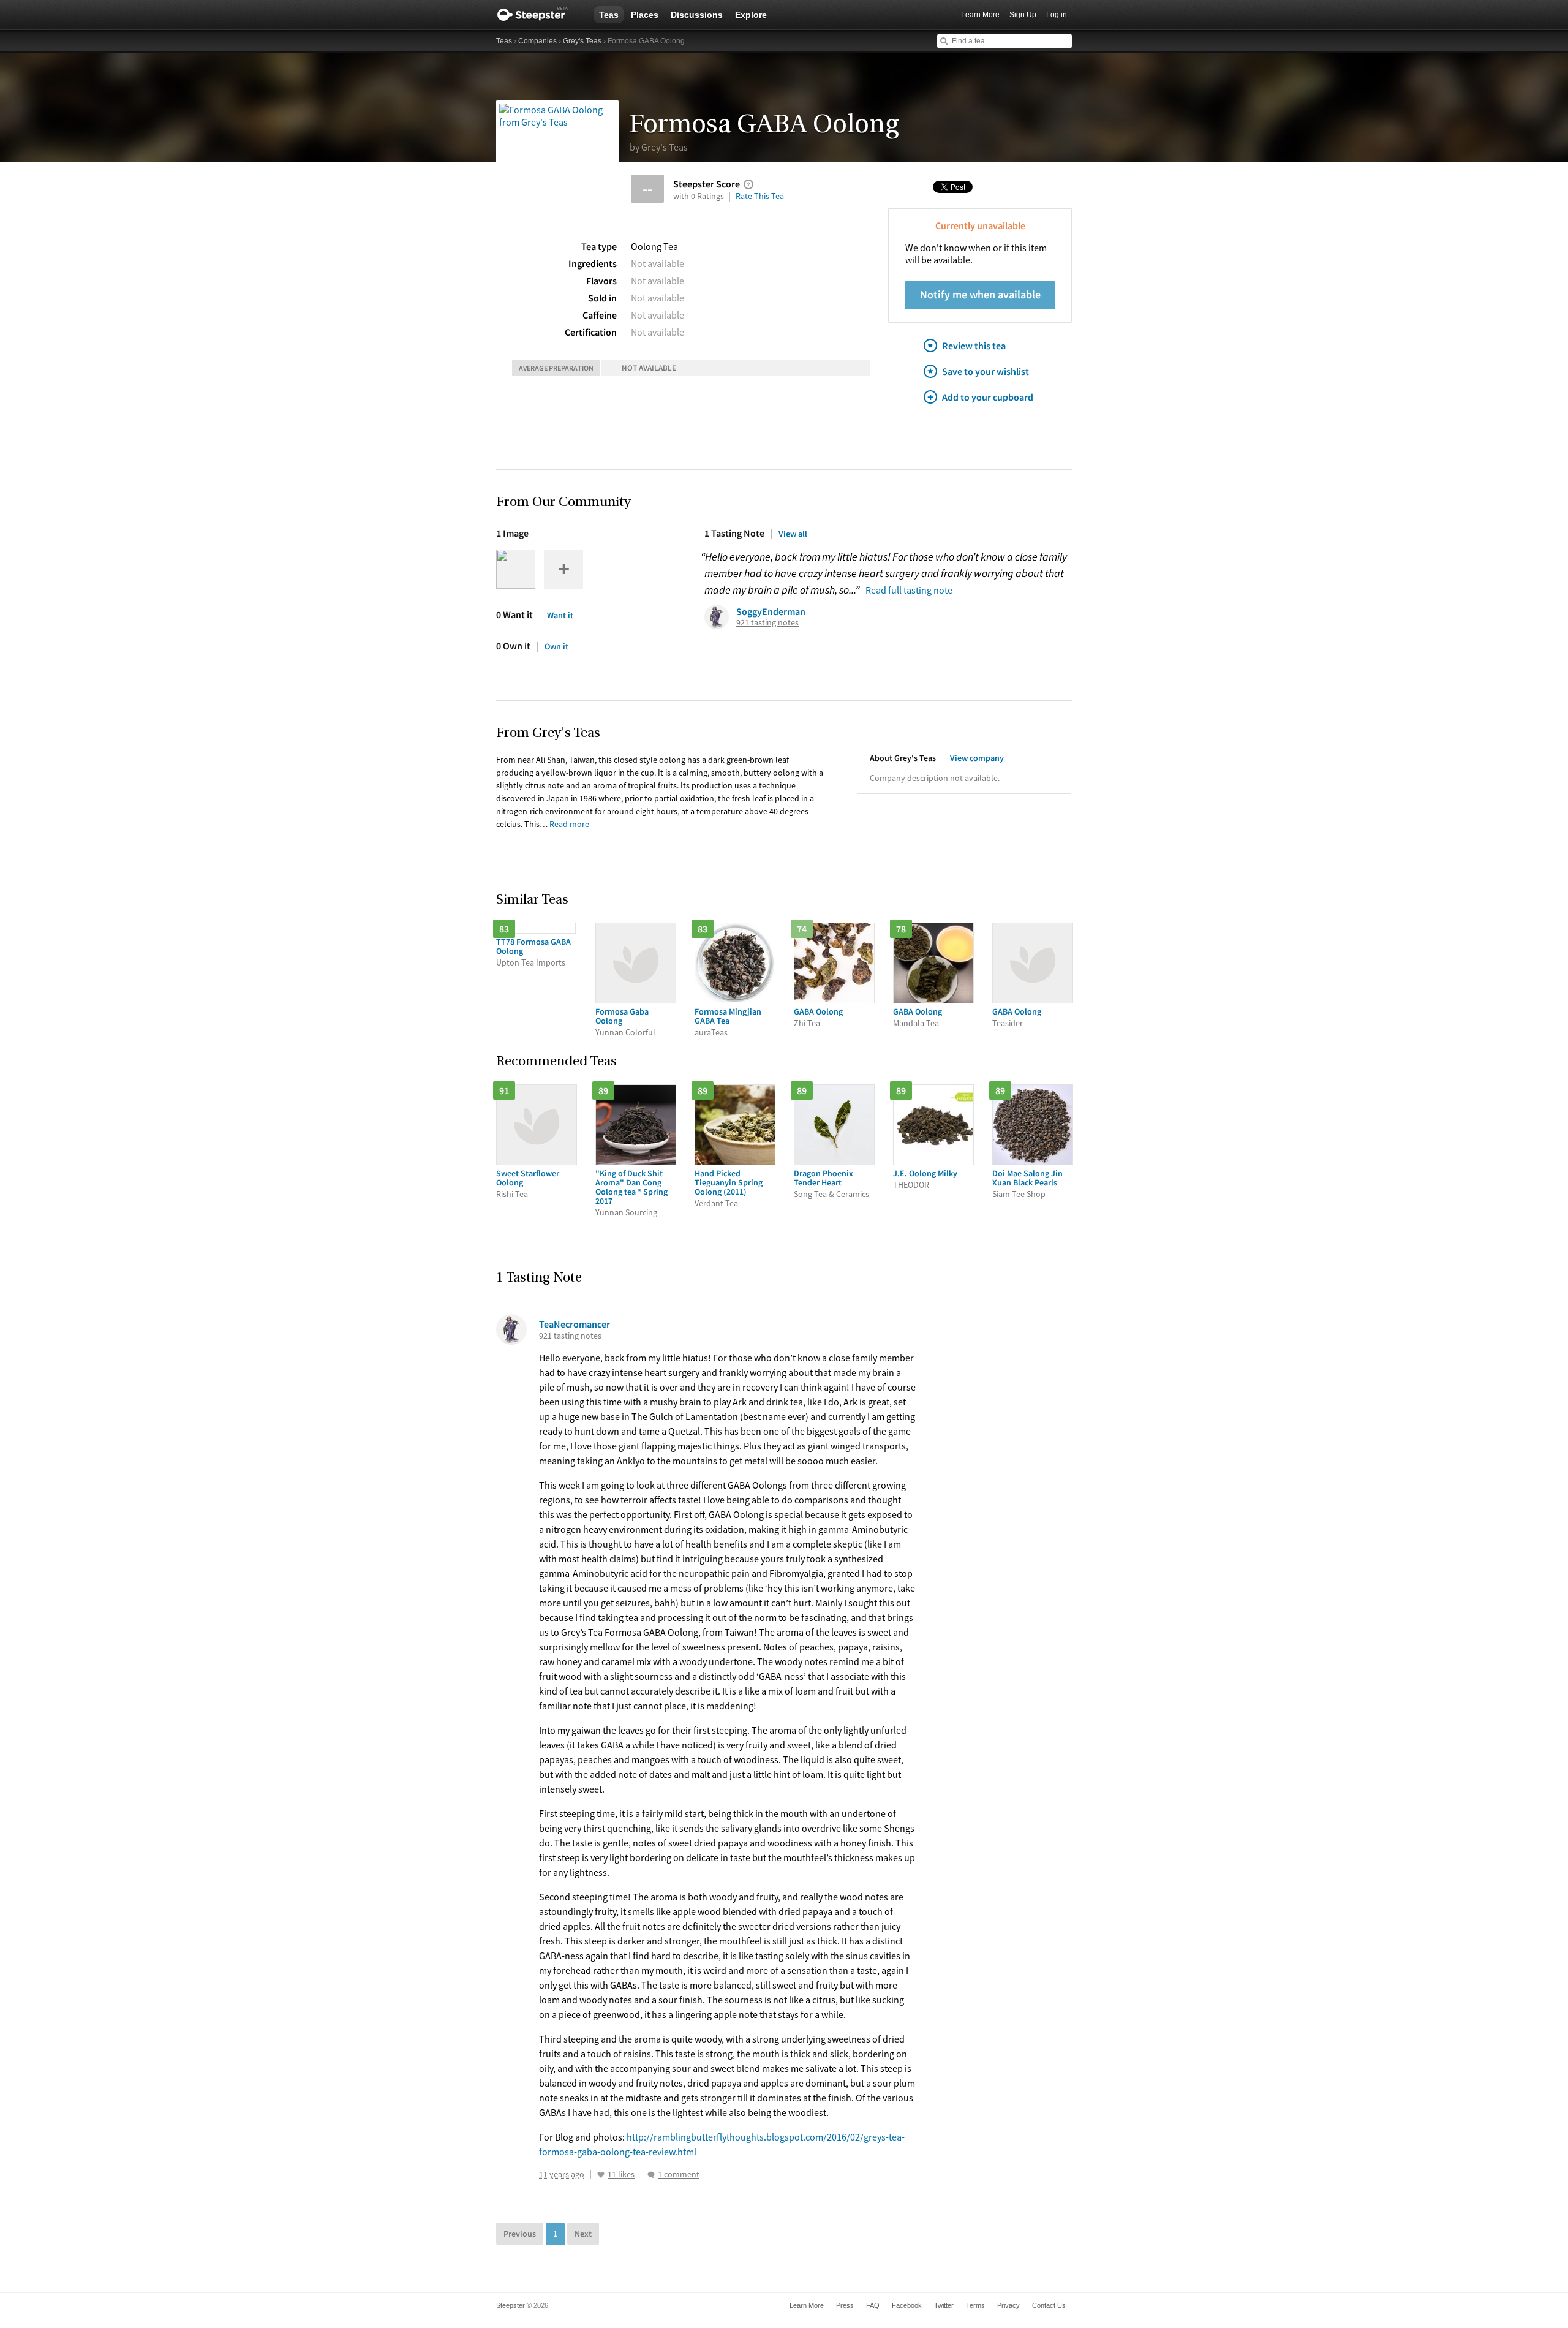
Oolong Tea (654, 246)
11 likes (621, 2175)
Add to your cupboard (988, 397)
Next (583, 2234)
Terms (975, 2305)
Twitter (944, 2305)
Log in (1057, 15)
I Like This (601, 2175)
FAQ (873, 2305)
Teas (609, 15)
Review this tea (974, 346)
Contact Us (1049, 2305)
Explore (751, 15)
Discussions (697, 15)
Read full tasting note (909, 590)
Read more (569, 824)
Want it (560, 615)
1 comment (679, 2175)
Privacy (1008, 2305)
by (659, 147)
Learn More (980, 15)
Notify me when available (980, 294)
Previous (520, 2234)
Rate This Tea (760, 196)
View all (793, 534)
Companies (537, 41)
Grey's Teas (582, 41)
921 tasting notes (767, 623)
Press (845, 2305)
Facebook (907, 2305)
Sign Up (1023, 15)
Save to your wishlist (986, 371)
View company (977, 758)
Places (645, 15)
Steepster (539, 15)
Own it (556, 646)
